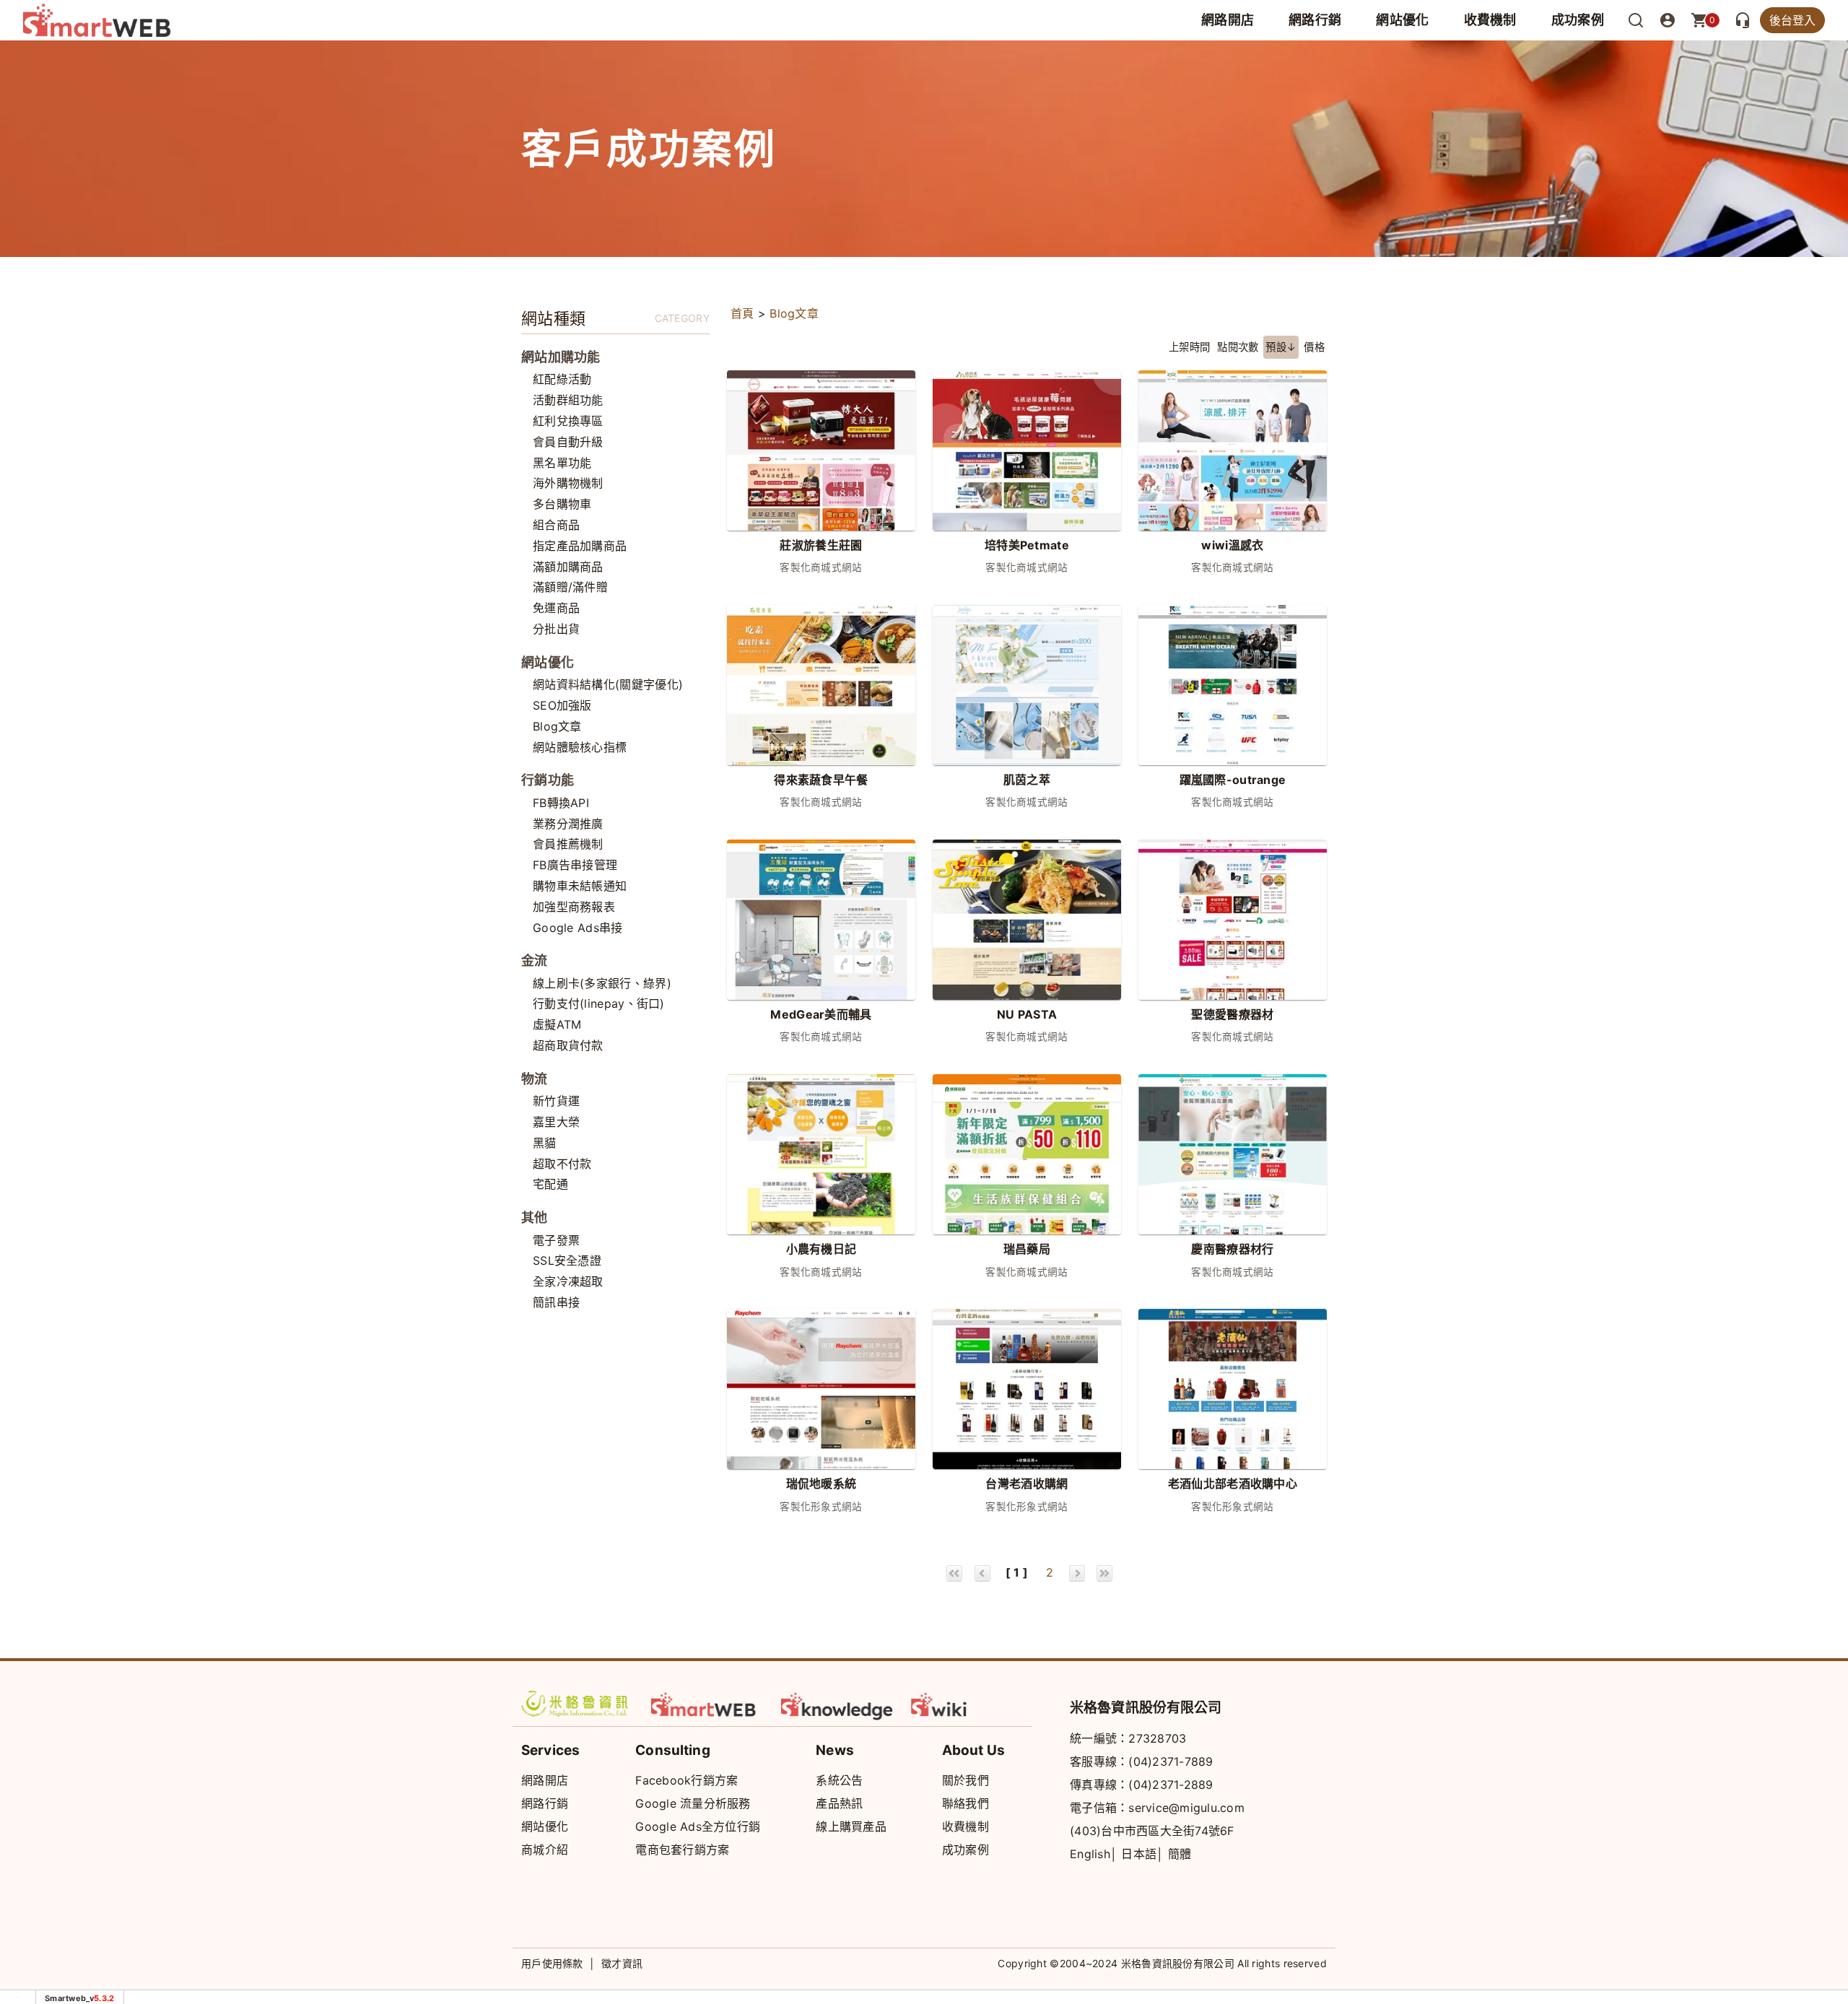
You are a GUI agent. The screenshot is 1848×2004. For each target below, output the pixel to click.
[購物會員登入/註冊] (1668, 20)
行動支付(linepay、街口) (599, 1003)
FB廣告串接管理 (575, 865)
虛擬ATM (557, 1024)
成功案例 (1578, 20)
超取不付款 (562, 1164)
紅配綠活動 (562, 379)
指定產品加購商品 (580, 546)
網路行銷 (1315, 20)
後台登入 (1792, 20)
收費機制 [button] (1490, 20)
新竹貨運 (556, 1101)
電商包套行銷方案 (682, 1850)
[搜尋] (1636, 20)
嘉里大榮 (556, 1122)
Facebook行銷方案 (687, 1780)
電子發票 (556, 1240)
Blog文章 (557, 726)
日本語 (1139, 1854)
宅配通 (550, 1184)
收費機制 (966, 1826)
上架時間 (1189, 347)
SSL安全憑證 (567, 1260)
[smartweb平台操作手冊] (967, 1704)
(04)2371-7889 (1171, 1761)
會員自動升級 (568, 442)
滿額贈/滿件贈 (570, 587)
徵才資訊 (622, 1963)
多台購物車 (562, 504)
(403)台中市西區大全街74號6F (1152, 1831)
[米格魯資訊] (577, 1704)
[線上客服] (1743, 20)
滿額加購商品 (568, 567)
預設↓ (1281, 347)
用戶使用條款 (552, 1963)
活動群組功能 (568, 400)
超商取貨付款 (568, 1045)
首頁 (742, 313)
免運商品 (556, 608)
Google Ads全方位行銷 (698, 1826)
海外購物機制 (568, 483)
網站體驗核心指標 (580, 747)
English (1090, 1854)
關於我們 (966, 1780)
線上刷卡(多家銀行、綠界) (602, 983)
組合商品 (556, 525)
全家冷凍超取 (568, 1281)
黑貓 (545, 1143)
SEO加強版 (562, 705)
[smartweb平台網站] (707, 1704)
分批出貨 (556, 629)
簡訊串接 (556, 1302)
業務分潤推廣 (568, 824)
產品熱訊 (839, 1803)
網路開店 (545, 1780)
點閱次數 (1238, 347)
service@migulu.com (1186, 1808)
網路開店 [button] (1228, 20)
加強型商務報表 (574, 907)
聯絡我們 (966, 1803)
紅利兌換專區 (568, 421)
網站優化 (1402, 20)
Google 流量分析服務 (693, 1803)
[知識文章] (837, 1704)
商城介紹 (545, 1850)
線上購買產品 (851, 1826)
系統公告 (839, 1780)
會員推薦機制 (568, 844)
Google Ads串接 (578, 928)
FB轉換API (561, 803)
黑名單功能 (562, 463)
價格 (1314, 347)
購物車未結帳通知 (580, 886)
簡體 (1180, 1854)
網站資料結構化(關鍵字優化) (608, 684)
